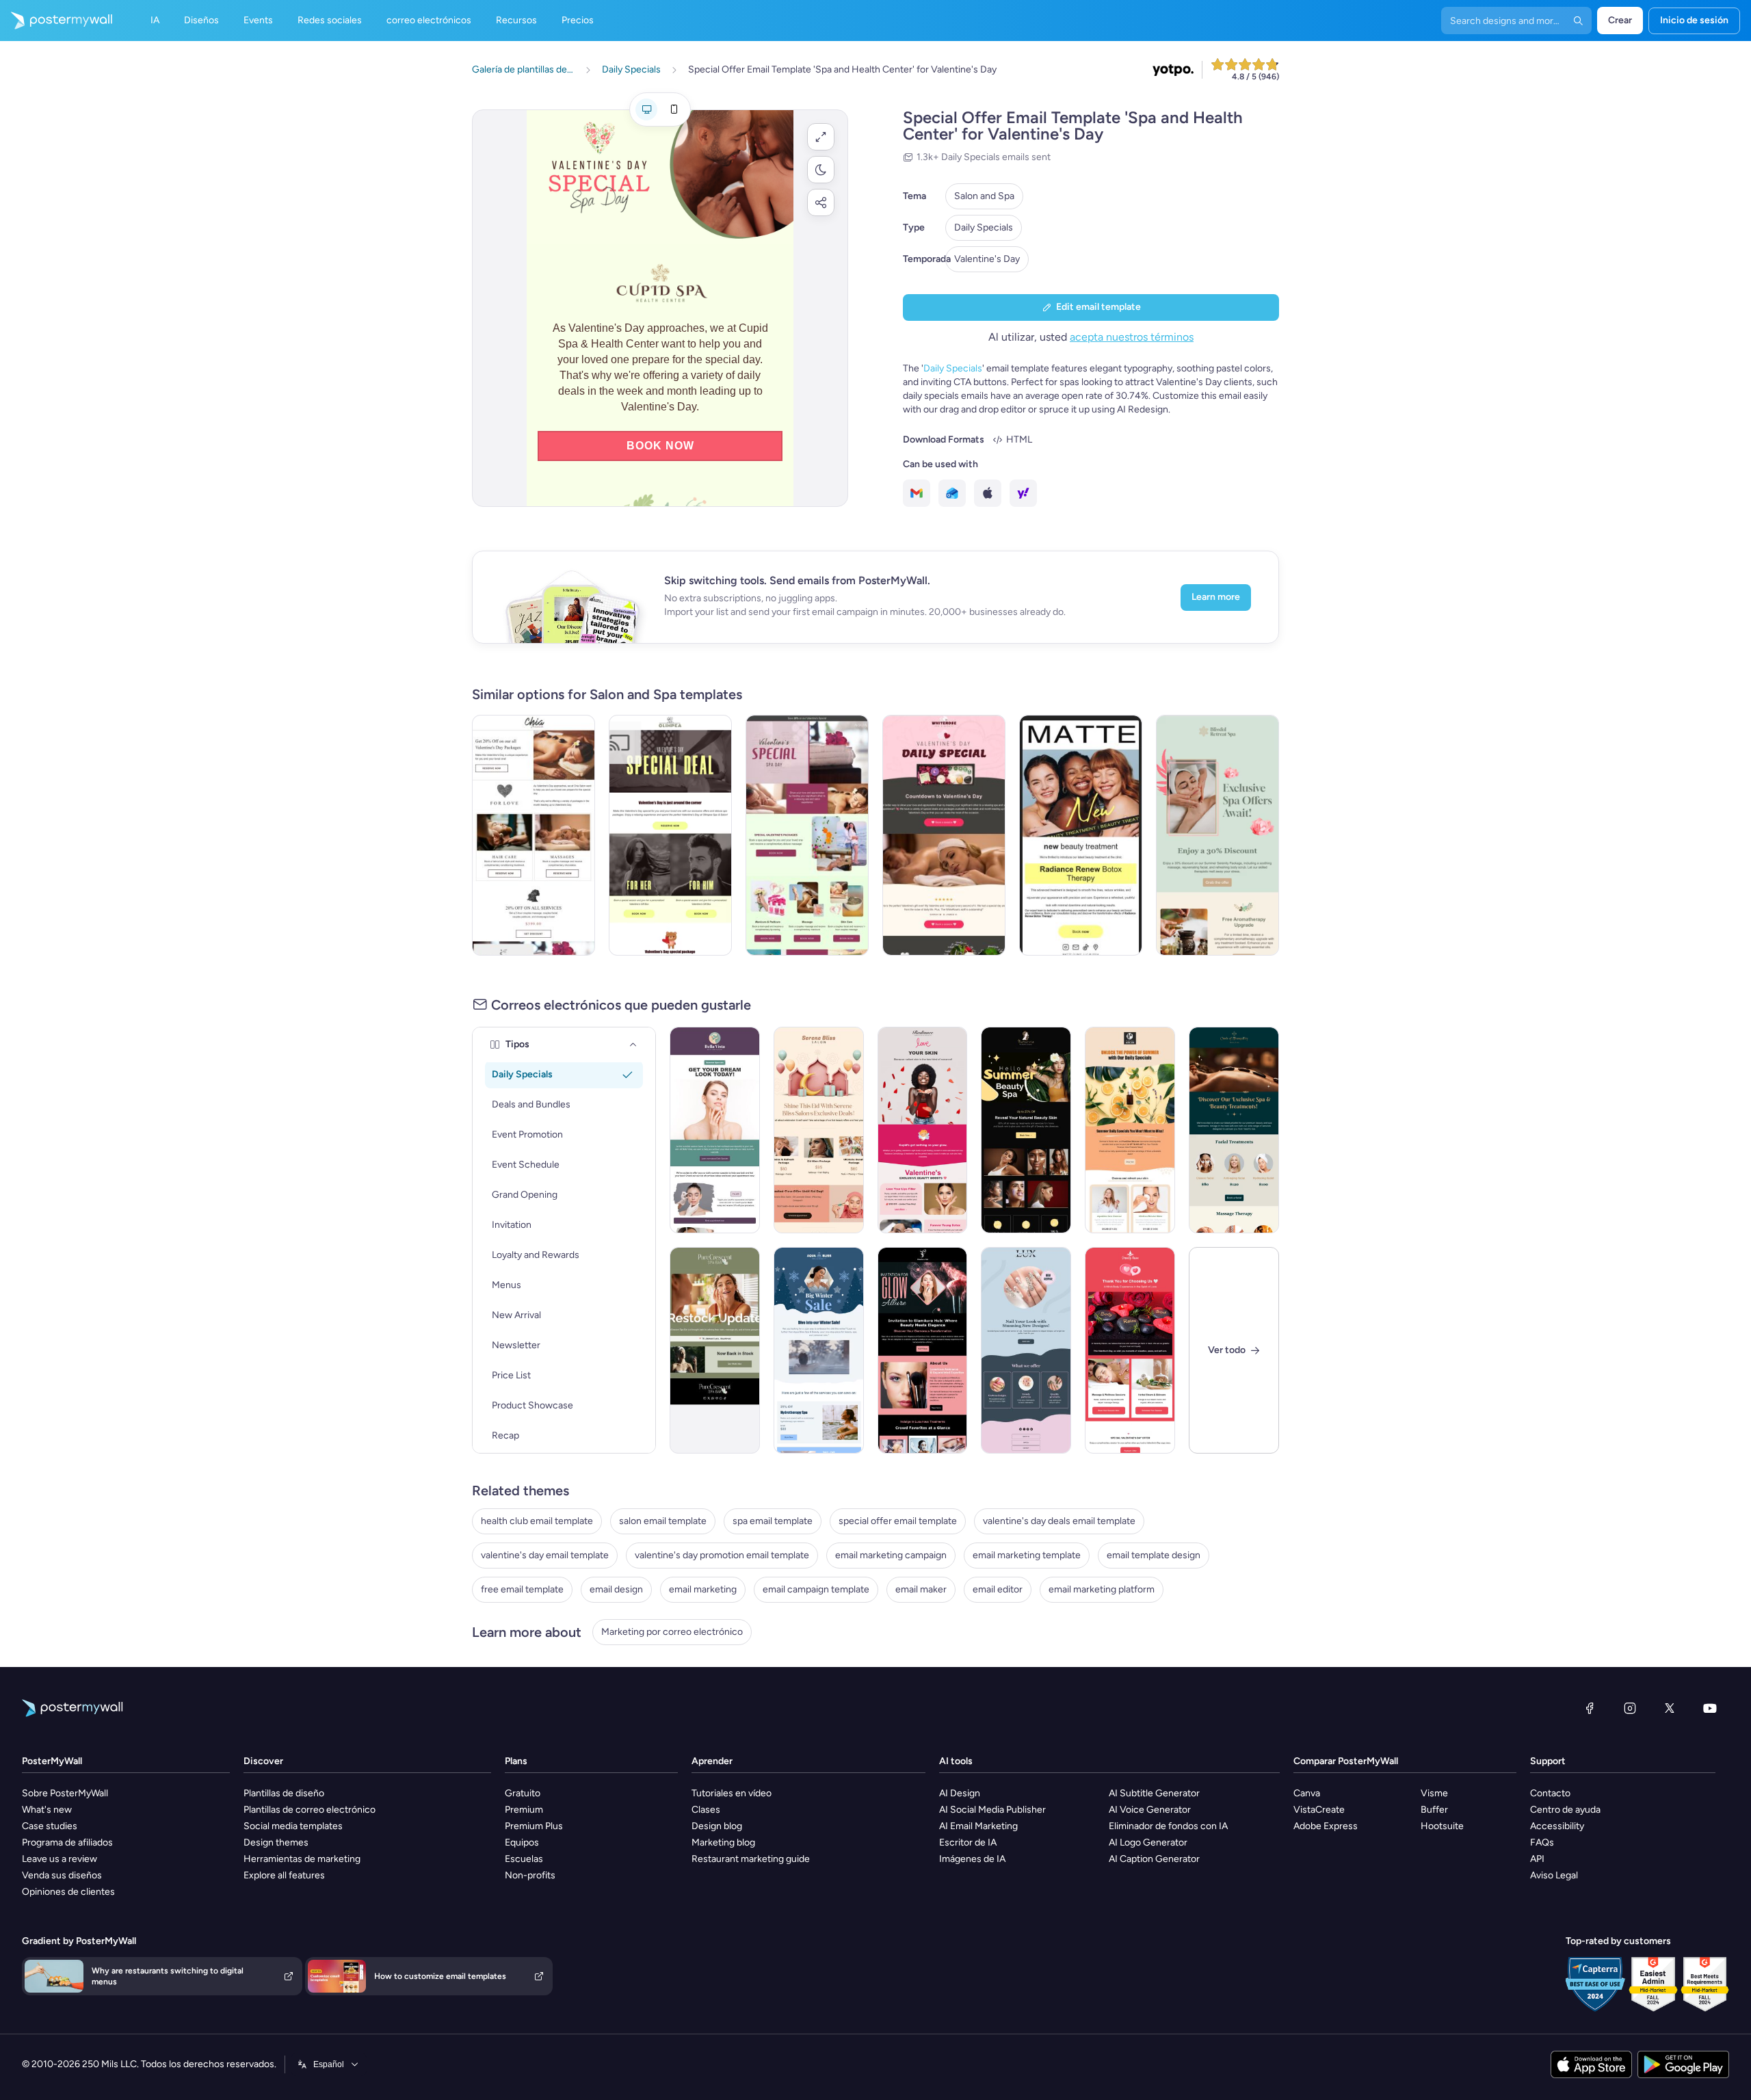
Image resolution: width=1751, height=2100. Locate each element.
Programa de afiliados (67, 1842)
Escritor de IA (968, 1842)
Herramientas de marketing (302, 1859)
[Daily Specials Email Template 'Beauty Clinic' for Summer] (715, 1130)
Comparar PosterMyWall (1346, 1761)
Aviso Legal (1554, 1875)
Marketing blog (723, 1842)
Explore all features (284, 1875)
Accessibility (1557, 1826)
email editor (998, 1589)
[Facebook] (1590, 1708)
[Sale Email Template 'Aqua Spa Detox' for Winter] (819, 1350)
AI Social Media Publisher (992, 1810)
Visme (1434, 1793)
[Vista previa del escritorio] (646, 109)
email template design (1154, 1555)
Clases (706, 1810)
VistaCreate (1319, 1810)
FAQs (1542, 1842)
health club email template (537, 1521)
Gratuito (523, 1793)
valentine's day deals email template (1059, 1521)
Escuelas (524, 1859)
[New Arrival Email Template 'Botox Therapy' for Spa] (1081, 835)
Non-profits (530, 1875)
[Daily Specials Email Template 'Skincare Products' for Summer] (1130, 1130)
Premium (524, 1810)
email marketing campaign (891, 1555)
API (1537, 1859)
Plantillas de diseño (284, 1793)
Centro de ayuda (1565, 1810)
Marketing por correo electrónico (672, 1632)
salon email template (663, 1521)
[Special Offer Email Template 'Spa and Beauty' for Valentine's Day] (944, 835)
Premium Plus (534, 1826)
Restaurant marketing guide (751, 1859)
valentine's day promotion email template (722, 1555)
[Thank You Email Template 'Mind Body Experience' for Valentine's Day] (1130, 1350)
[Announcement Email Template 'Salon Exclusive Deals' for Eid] (819, 1130)
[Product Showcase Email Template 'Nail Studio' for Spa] (1026, 1350)
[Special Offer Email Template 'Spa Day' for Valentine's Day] (807, 835)
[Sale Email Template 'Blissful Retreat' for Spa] (1217, 835)
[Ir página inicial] (56, 21)
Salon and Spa (984, 196)
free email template (522, 1589)
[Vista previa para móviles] (674, 109)
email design (616, 1589)
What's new (47, 1810)
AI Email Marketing (978, 1826)
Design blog (717, 1826)
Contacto (1550, 1793)
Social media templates (293, 1826)
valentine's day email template (545, 1555)
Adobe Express (1326, 1826)
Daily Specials (984, 227)
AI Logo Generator (1148, 1842)
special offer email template (898, 1521)
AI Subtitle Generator (1154, 1793)
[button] (821, 137)
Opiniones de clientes (68, 1892)
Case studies (50, 1826)
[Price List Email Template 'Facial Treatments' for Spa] (1234, 1130)
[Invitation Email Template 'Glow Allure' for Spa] (923, 1350)
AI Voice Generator (1150, 1810)
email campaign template (816, 1589)
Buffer (1434, 1810)
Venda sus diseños (62, 1875)
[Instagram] (1630, 1708)
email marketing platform (1102, 1589)
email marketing (703, 1589)
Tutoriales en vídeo (732, 1793)
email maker (921, 1589)
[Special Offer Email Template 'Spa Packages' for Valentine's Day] (670, 835)
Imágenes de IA (972, 1859)
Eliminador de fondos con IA (1168, 1826)
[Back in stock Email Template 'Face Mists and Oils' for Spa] (715, 1350)
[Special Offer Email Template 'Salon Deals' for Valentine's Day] (534, 835)
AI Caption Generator (1154, 1859)
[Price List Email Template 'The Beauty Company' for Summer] (1026, 1130)
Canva (1307, 1793)
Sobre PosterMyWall (65, 1793)
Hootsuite (1442, 1826)
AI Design (960, 1793)
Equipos (522, 1842)
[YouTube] (1710, 1708)
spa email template (773, 1521)
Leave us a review (60, 1859)
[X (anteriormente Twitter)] (1670, 1708)
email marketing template (1027, 1555)
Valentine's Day (987, 259)
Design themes (276, 1842)
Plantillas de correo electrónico (310, 1810)
